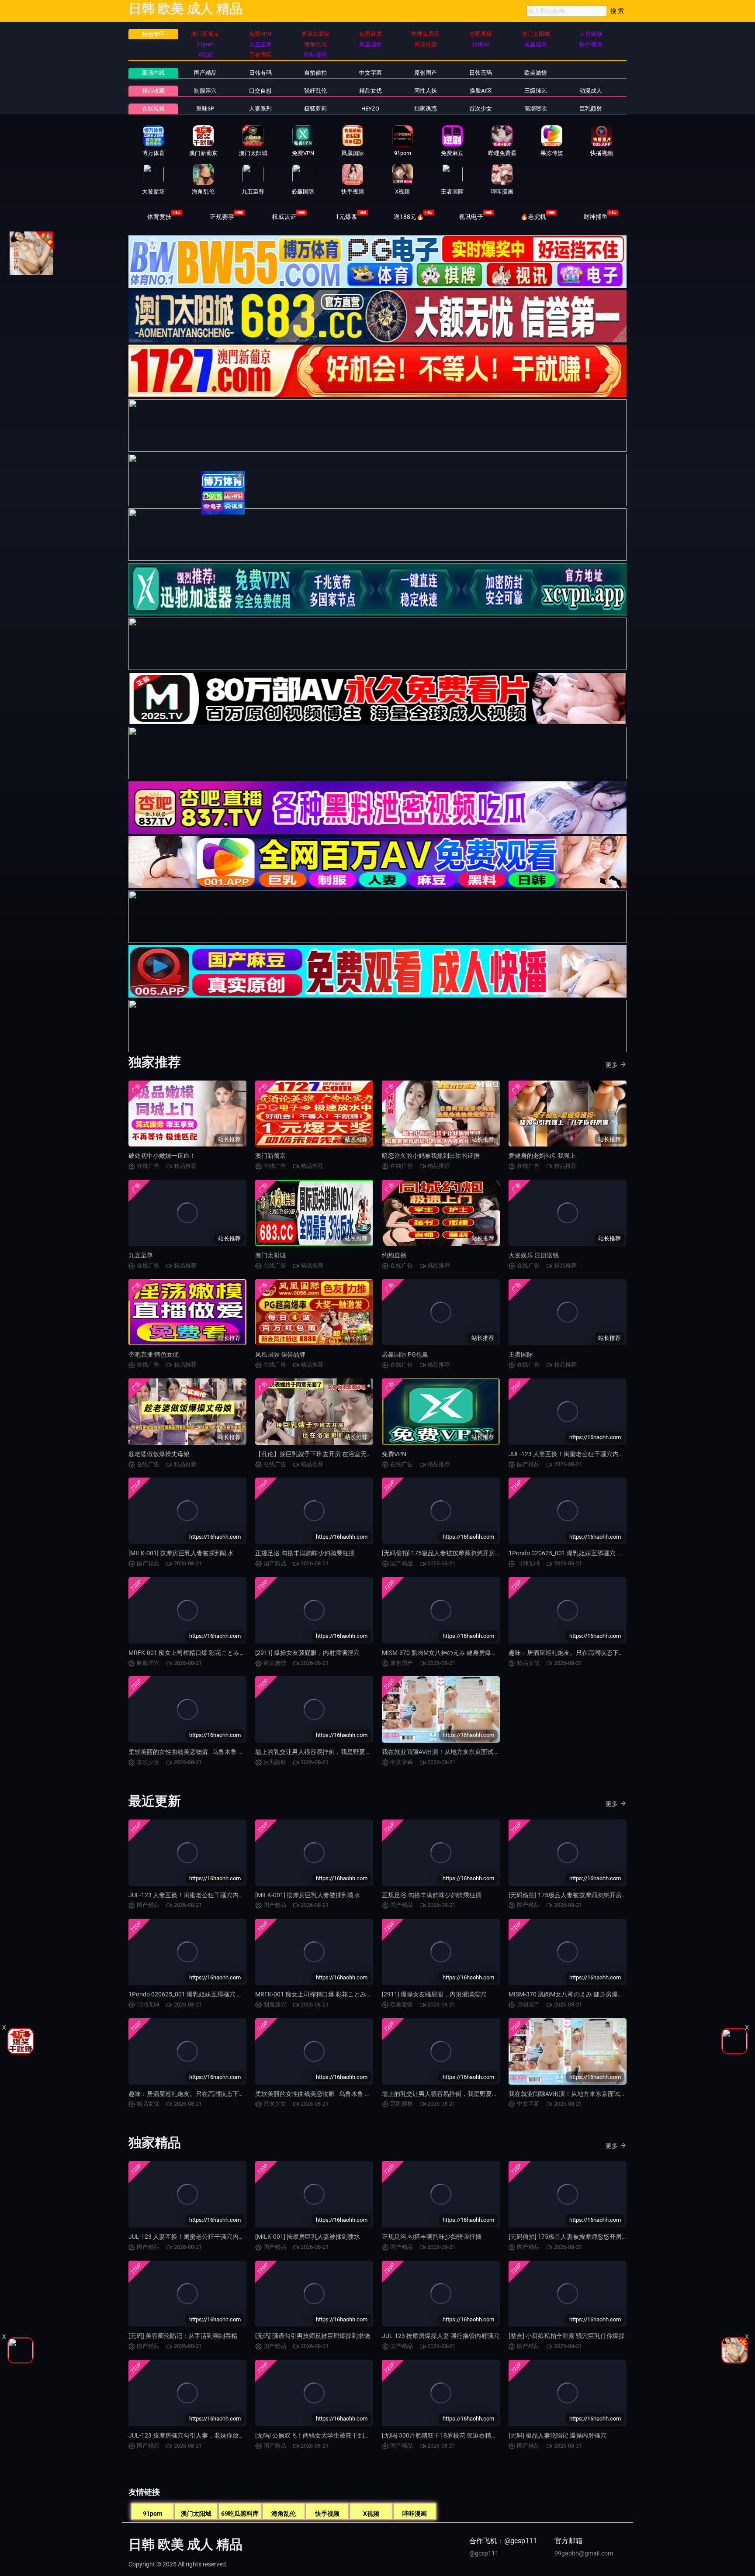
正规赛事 (222, 217)
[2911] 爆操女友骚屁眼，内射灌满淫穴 (307, 1653)
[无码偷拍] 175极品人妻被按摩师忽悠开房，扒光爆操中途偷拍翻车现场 (478, 1553)
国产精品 (205, 73)
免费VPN (394, 1454)
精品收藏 (153, 91)
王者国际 (521, 1354)
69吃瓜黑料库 (240, 2514)
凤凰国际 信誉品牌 (280, 1354)
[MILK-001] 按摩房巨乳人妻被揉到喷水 (181, 1553)
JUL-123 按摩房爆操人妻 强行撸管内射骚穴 (441, 2336)
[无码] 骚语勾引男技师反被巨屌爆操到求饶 (313, 2336)
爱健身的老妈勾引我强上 (542, 1156)
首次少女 (481, 109)
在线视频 (153, 109)
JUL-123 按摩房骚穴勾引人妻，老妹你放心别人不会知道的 (208, 2435)
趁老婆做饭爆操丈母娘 (159, 1454)
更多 (612, 1065)
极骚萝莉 (315, 109)
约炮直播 (394, 1255)
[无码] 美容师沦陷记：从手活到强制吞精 (183, 2336)
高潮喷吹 (536, 109)
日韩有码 (260, 73)
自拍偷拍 (315, 73)
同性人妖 (426, 91)
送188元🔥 (409, 217)
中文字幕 (371, 73)
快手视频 (327, 2514)
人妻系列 (260, 109)
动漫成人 (591, 91)
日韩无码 (481, 73)
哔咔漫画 (415, 2514)
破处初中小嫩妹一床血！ (162, 1156)
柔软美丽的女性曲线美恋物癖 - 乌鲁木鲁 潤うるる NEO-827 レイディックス (230, 1752)
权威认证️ (284, 217)
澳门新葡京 (270, 1156)
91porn (153, 2514)
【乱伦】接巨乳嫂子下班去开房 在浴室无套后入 (320, 1454)
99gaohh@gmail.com (584, 2553)
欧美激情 (536, 73)
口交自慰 (260, 91)
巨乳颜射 (591, 109)
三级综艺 (536, 91)
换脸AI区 (481, 91)
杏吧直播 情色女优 (154, 1354)
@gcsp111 (484, 2553)
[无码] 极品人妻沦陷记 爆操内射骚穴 (558, 2435)
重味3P (205, 109)
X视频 (371, 2514)
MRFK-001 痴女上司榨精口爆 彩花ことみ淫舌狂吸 (196, 1653)
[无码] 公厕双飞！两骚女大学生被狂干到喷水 (316, 2435)
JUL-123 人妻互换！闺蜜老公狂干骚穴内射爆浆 (573, 1454)
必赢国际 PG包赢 (405, 1354)
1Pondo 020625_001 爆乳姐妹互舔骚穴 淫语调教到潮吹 (584, 1553)
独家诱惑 (426, 109)
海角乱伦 (284, 2514)
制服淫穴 (205, 91)
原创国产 (426, 73)
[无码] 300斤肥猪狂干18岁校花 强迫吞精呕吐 (443, 2435)
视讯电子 (471, 217)
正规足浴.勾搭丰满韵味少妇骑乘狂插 (305, 1553)
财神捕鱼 (596, 217)
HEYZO (370, 109)
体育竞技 (159, 217)
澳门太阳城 (270, 1255)
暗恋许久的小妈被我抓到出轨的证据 (431, 1156)
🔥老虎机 (533, 217)
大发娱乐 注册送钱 (534, 1255)
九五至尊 (141, 1255)
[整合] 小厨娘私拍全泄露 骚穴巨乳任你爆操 (567, 2336)
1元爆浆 (346, 217)
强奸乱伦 (315, 91)
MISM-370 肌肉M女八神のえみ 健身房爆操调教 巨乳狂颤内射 (465, 1653)
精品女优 (371, 91)
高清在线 (153, 73)
